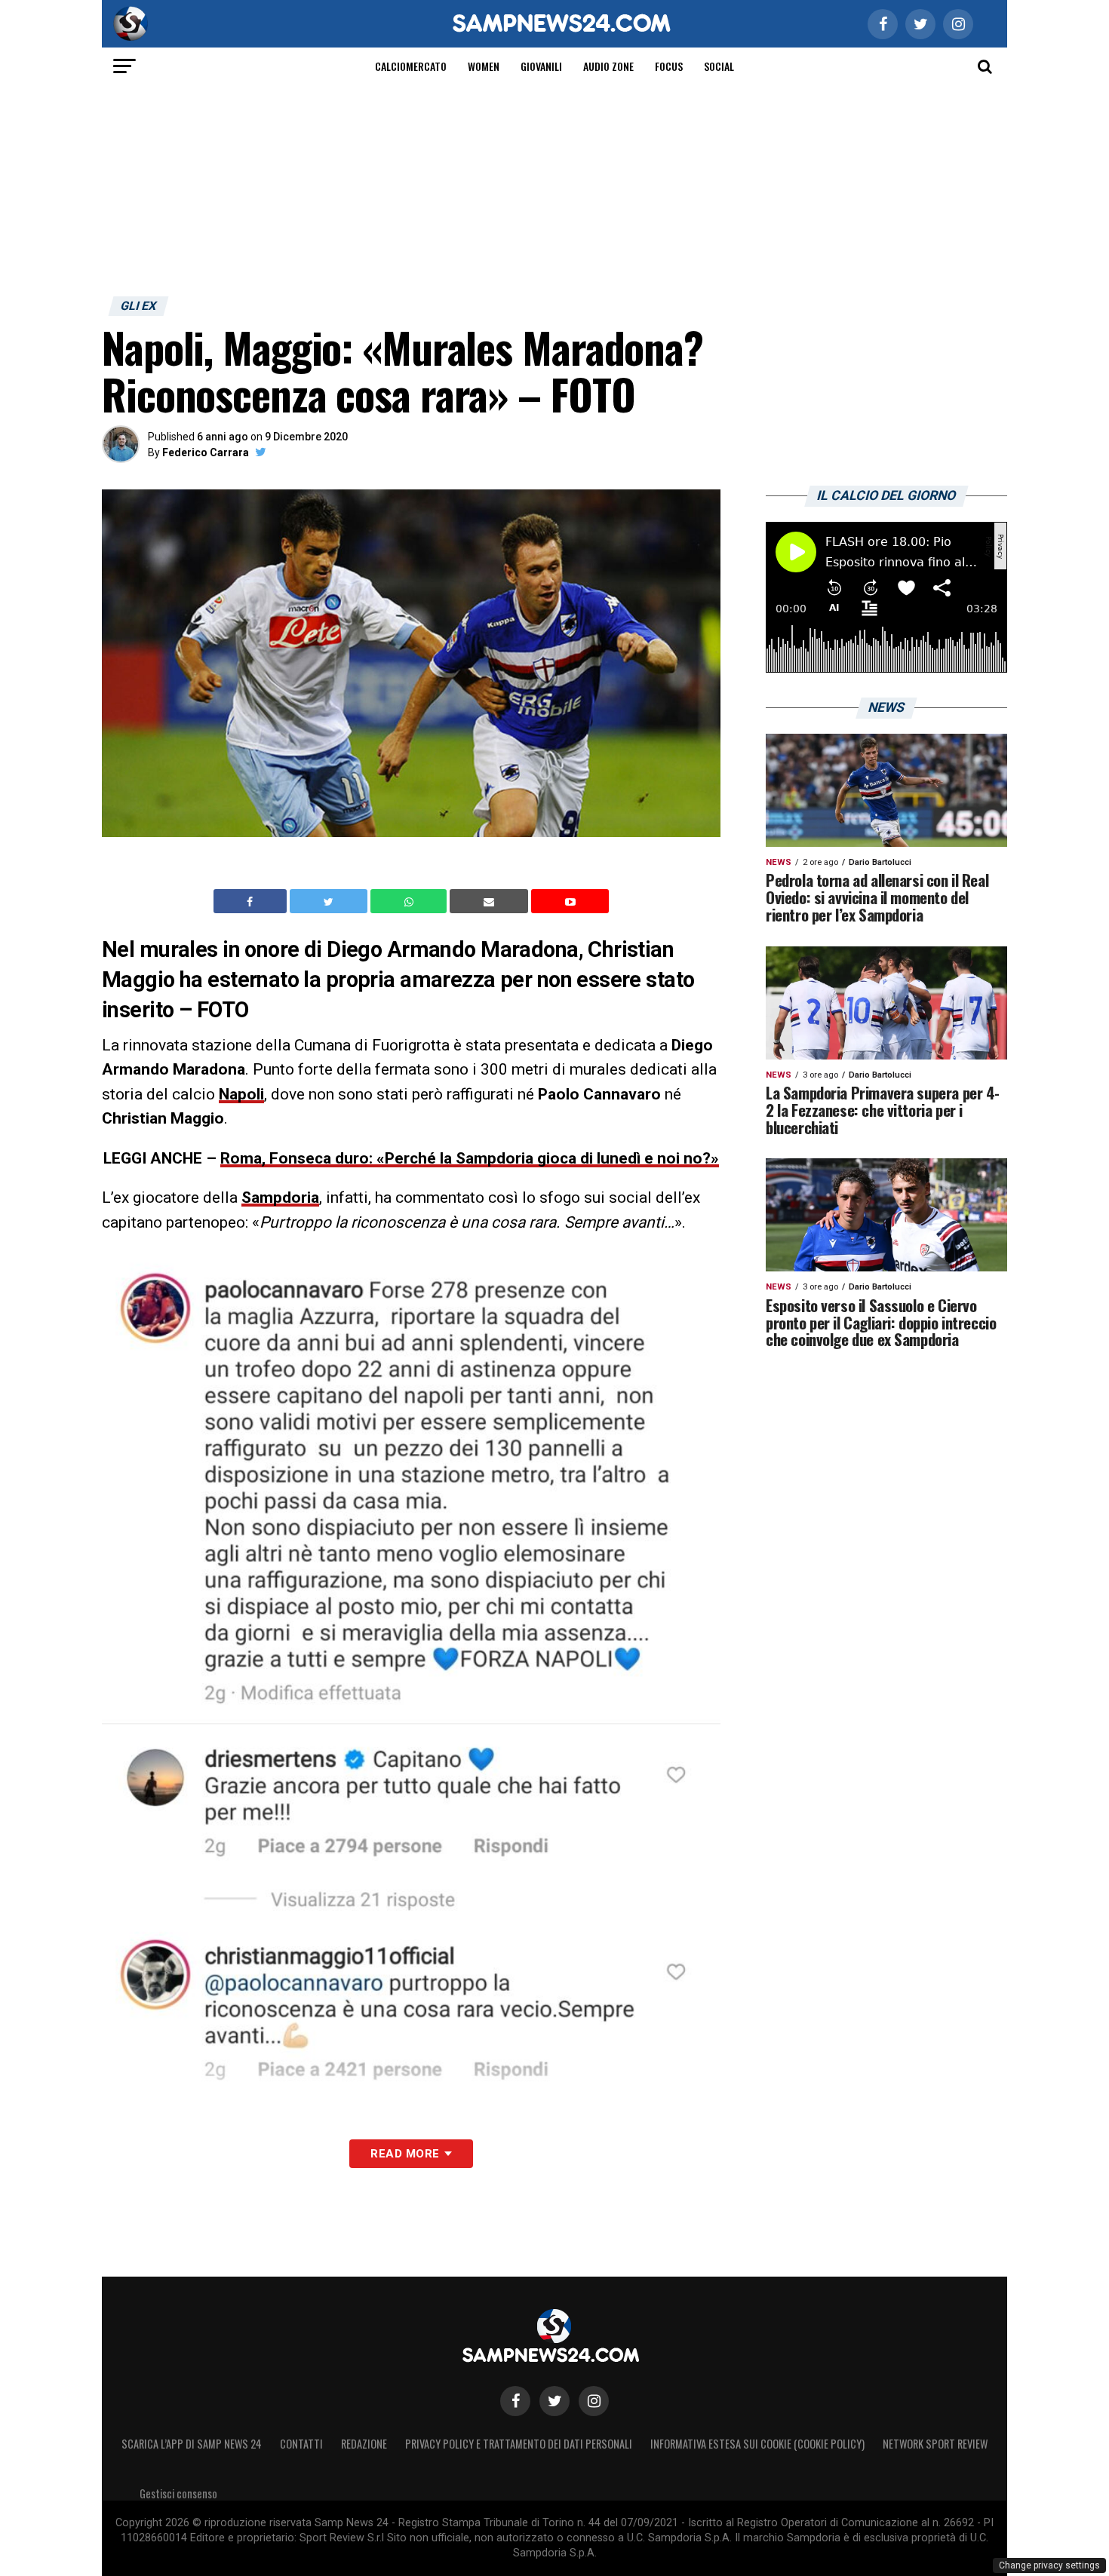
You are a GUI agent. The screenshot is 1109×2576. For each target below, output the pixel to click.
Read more (405, 2154)
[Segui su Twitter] (554, 2401)
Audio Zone (608, 66)
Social (719, 66)
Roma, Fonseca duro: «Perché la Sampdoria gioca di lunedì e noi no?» (470, 1158)
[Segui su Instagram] (594, 2401)
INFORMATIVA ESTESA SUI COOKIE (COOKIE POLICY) (757, 2444)
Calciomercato (411, 66)
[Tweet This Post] (330, 901)
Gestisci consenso (178, 2493)
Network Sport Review (935, 2444)
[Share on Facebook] (252, 901)
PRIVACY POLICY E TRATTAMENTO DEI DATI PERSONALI (519, 2444)
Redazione (364, 2444)
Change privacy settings (1049, 2565)
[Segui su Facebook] (515, 2401)
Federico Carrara (206, 452)
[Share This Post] (410, 901)
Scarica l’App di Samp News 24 (192, 2444)
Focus (669, 66)
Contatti (301, 2444)
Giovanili (541, 66)
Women (484, 66)
